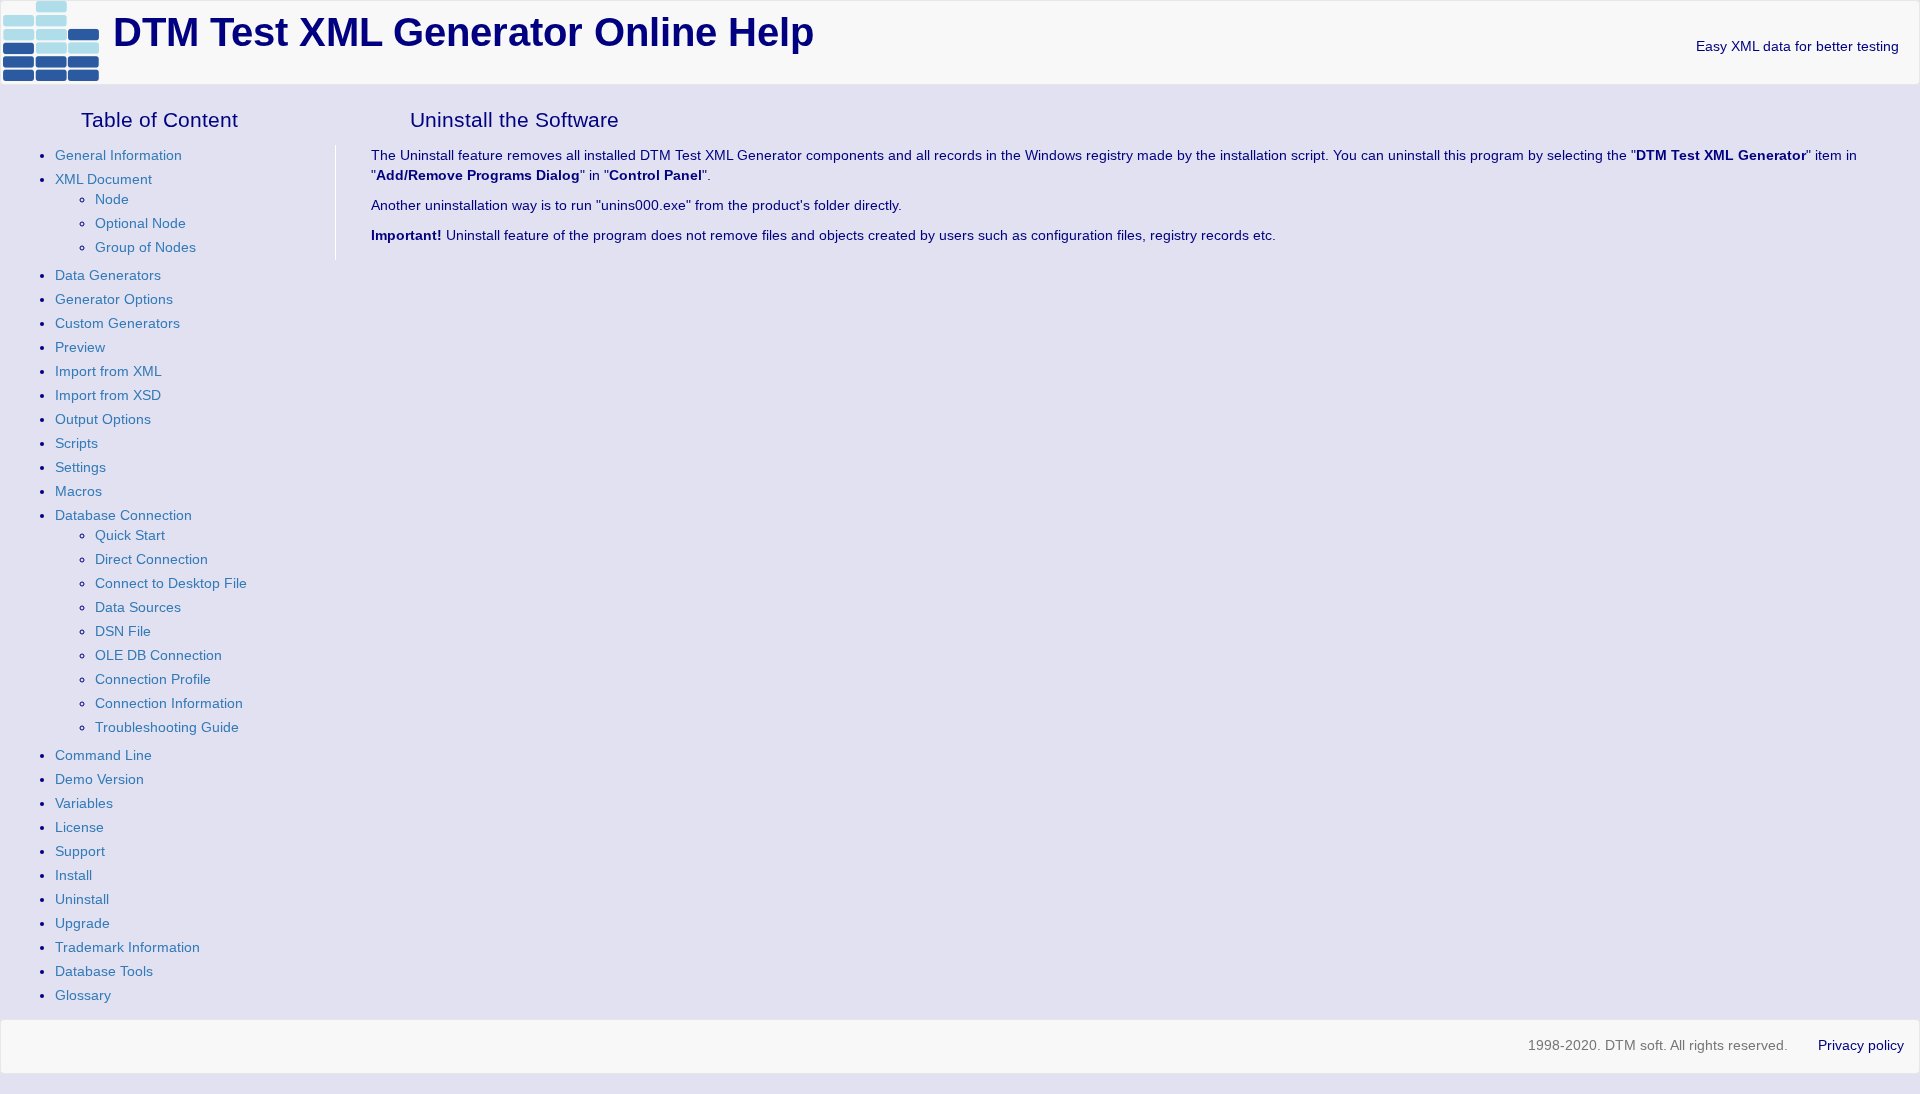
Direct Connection (151, 559)
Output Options (103, 419)
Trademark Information (127, 947)
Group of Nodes (145, 247)
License (79, 827)
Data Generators (108, 275)
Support (80, 851)
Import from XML (108, 371)
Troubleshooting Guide (167, 727)
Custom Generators (117, 323)
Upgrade (82, 923)
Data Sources (138, 607)
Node (112, 199)
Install (73, 875)
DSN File (123, 631)
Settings (80, 467)
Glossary (83, 995)
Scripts (76, 443)
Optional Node (140, 223)
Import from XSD (108, 395)
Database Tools (104, 971)
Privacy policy (1861, 1045)
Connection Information (169, 703)
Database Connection (123, 515)
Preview (80, 347)
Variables (84, 803)
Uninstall (82, 899)
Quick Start (130, 535)
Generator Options (114, 299)
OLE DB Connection (158, 655)
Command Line (103, 755)
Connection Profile (153, 679)
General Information (118, 155)
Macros (78, 491)
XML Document (103, 179)
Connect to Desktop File (171, 583)
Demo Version (99, 779)
